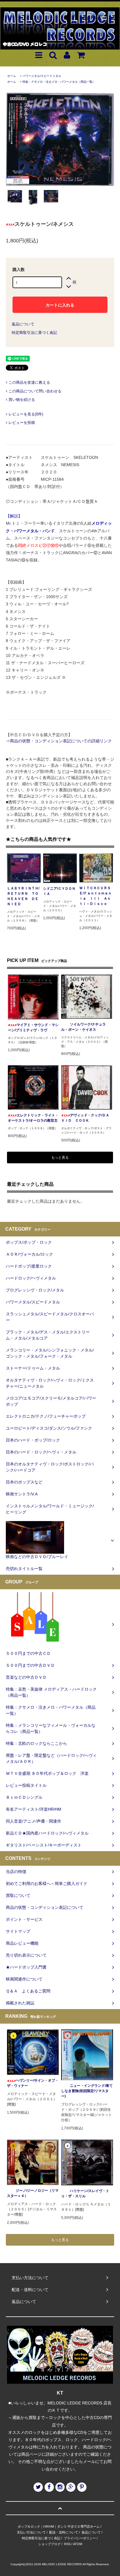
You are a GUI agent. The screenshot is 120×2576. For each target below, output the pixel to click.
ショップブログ (49, 2544)
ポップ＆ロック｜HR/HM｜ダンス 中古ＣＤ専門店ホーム (59, 2526)
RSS (67, 2544)
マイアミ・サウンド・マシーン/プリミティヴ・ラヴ (33, 1028)
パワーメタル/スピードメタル (42, 76)
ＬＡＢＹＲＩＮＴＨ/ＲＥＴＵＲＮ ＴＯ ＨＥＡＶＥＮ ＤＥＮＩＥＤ (24, 896)
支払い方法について (31, 2532)
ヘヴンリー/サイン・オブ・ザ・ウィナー (33, 2083)
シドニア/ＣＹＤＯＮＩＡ (59, 891)
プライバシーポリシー (80, 2538)
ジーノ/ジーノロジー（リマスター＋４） (33, 2193)
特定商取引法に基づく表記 (34, 333)
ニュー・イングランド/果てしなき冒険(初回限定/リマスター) (87, 2091)
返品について (23, 324)
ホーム (12, 76)
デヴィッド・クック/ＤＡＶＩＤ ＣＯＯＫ (85, 1118)
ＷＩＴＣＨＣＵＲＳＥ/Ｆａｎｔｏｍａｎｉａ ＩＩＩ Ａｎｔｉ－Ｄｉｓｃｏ (95, 896)
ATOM (78, 2544)
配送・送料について (64, 2532)
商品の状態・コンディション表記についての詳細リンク (61, 741)
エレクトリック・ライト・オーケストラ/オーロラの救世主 (33, 1118)
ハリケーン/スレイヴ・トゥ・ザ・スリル (85, 2193)
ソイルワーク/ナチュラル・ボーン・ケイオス (83, 1027)
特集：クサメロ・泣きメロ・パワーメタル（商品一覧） (59, 82)
